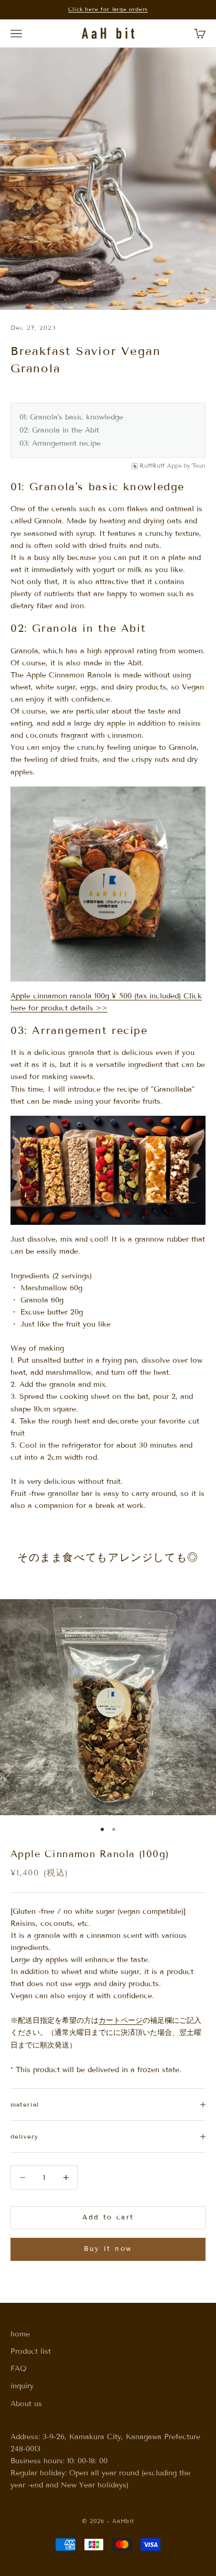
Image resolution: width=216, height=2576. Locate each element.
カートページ (121, 2020)
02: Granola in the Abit (59, 430)
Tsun (199, 466)
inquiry (22, 2386)
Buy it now (108, 2249)
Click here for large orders (108, 9)
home (20, 2334)
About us (26, 2404)
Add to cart (108, 2217)
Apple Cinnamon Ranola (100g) (90, 1854)
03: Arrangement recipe (60, 443)
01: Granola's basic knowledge (71, 417)
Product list (31, 2351)
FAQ (19, 2369)
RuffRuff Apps (161, 466)
